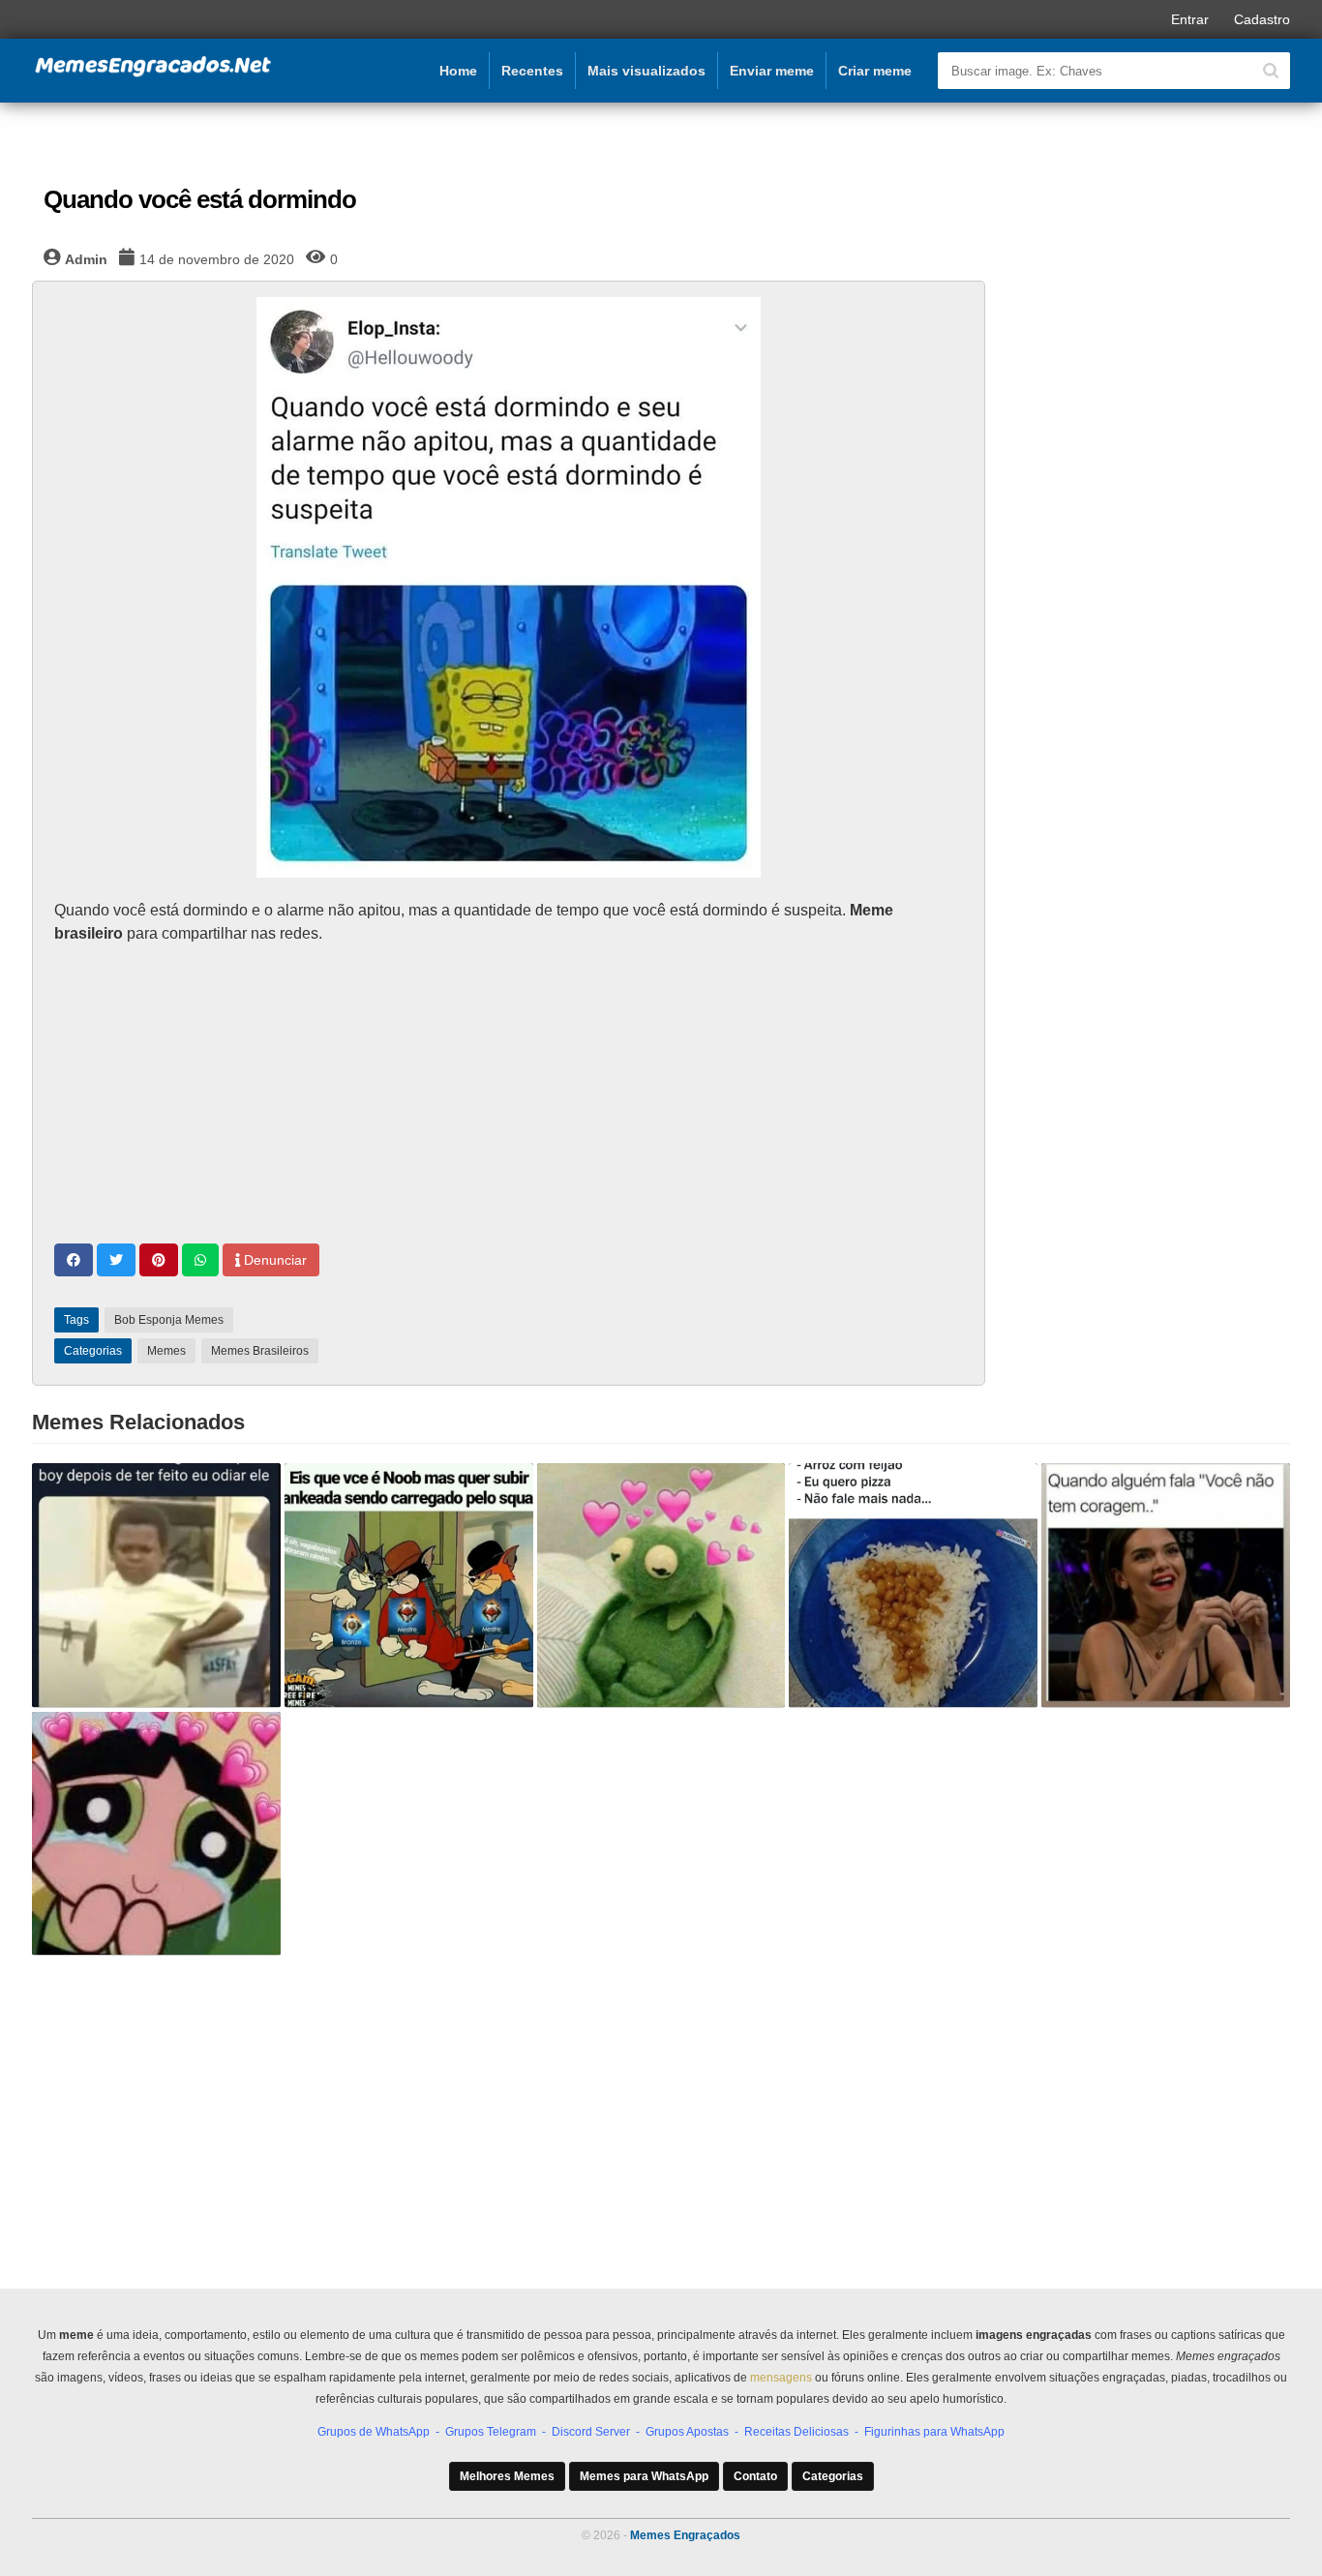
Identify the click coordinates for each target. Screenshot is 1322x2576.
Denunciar (273, 1260)
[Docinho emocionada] (156, 1834)
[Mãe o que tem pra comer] (913, 1585)
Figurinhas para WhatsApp (934, 2432)
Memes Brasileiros (260, 1351)
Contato (755, 2476)
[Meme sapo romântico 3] (661, 1585)
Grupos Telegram (491, 2432)
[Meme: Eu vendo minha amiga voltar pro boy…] (156, 1585)
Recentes (532, 71)
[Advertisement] (509, 1096)
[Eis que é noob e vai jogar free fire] (409, 1585)
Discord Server (591, 2432)
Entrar (1190, 19)
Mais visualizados (646, 71)
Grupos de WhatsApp (374, 2432)
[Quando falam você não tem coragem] (1166, 1585)
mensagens (781, 2378)
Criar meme (875, 71)
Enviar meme (772, 71)
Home (458, 71)
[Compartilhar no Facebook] (74, 1260)
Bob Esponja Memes (169, 1320)
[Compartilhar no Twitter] (116, 1260)
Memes (166, 1351)
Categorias (833, 2476)
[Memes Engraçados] (153, 74)
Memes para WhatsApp (644, 2476)
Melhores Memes (507, 2476)
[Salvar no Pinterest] (159, 1260)
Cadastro (1262, 19)
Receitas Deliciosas (796, 2432)
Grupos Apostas (687, 2432)
